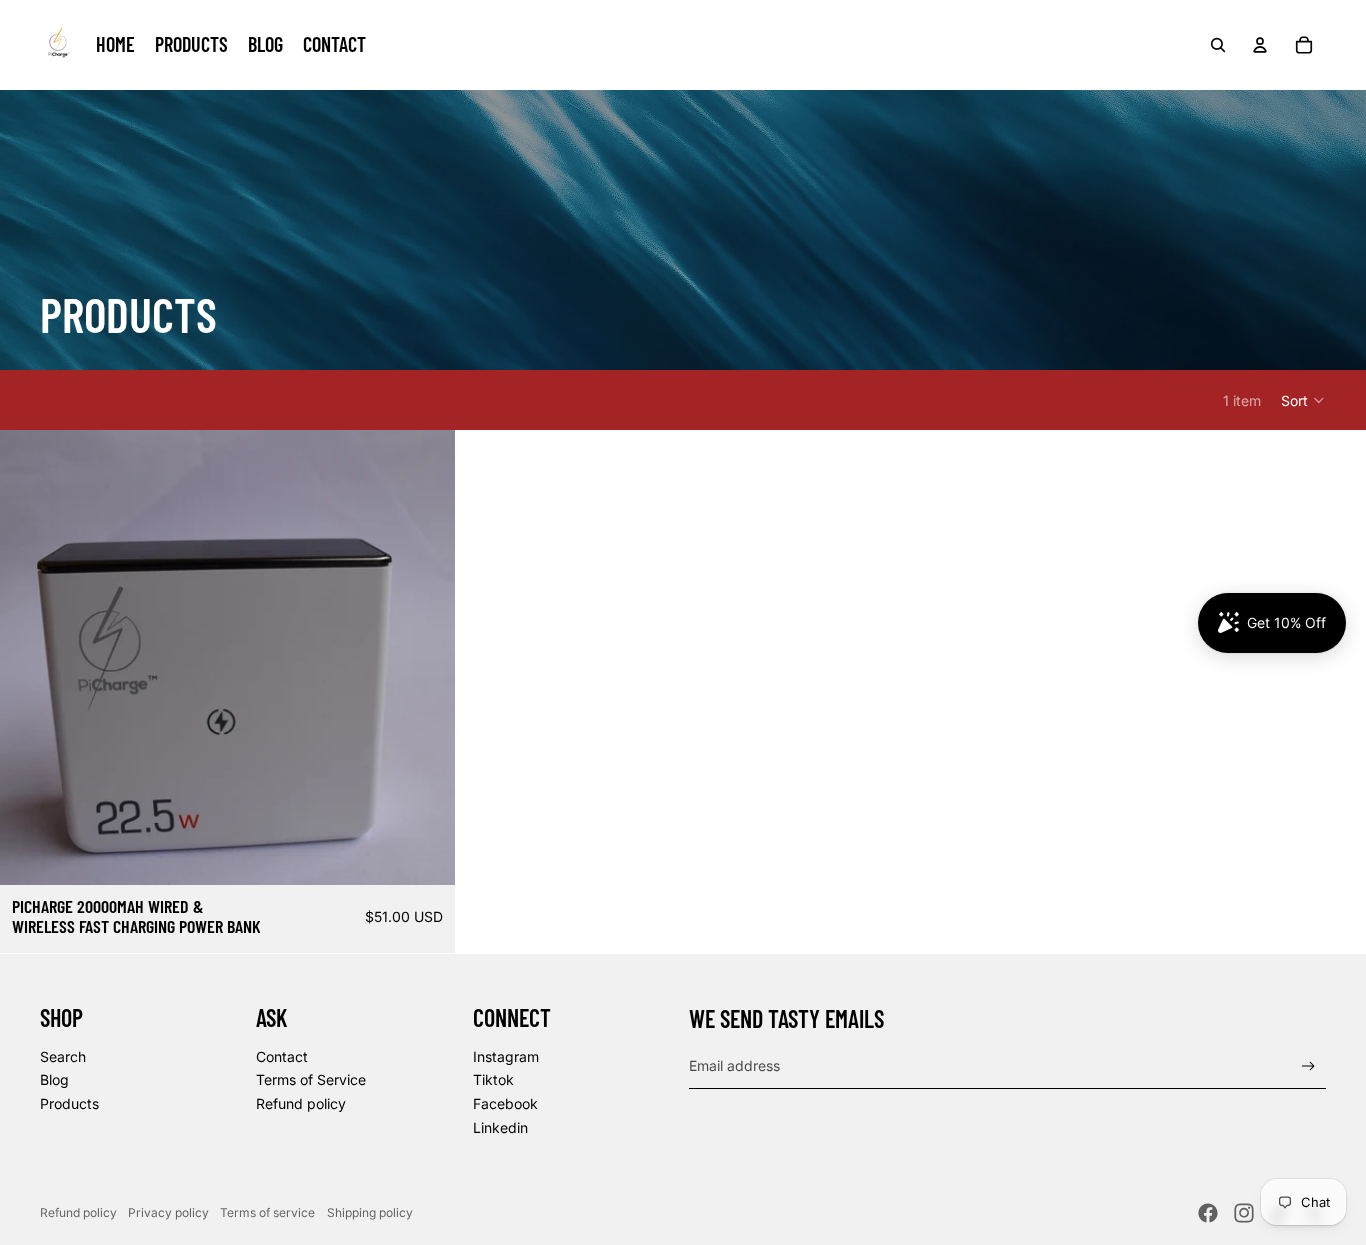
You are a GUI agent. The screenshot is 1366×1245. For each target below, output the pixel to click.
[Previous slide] (30, 658)
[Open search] (1218, 45)
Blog (54, 1079)
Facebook (505, 1103)
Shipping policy (370, 1212)
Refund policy (301, 1103)
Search (63, 1056)
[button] (1303, 400)
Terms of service (267, 1212)
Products (69, 1103)
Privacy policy (168, 1212)
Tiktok (493, 1079)
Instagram (506, 1056)
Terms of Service (311, 1079)
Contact (282, 1056)
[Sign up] (1308, 1066)
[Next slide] (425, 658)
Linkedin (500, 1127)
